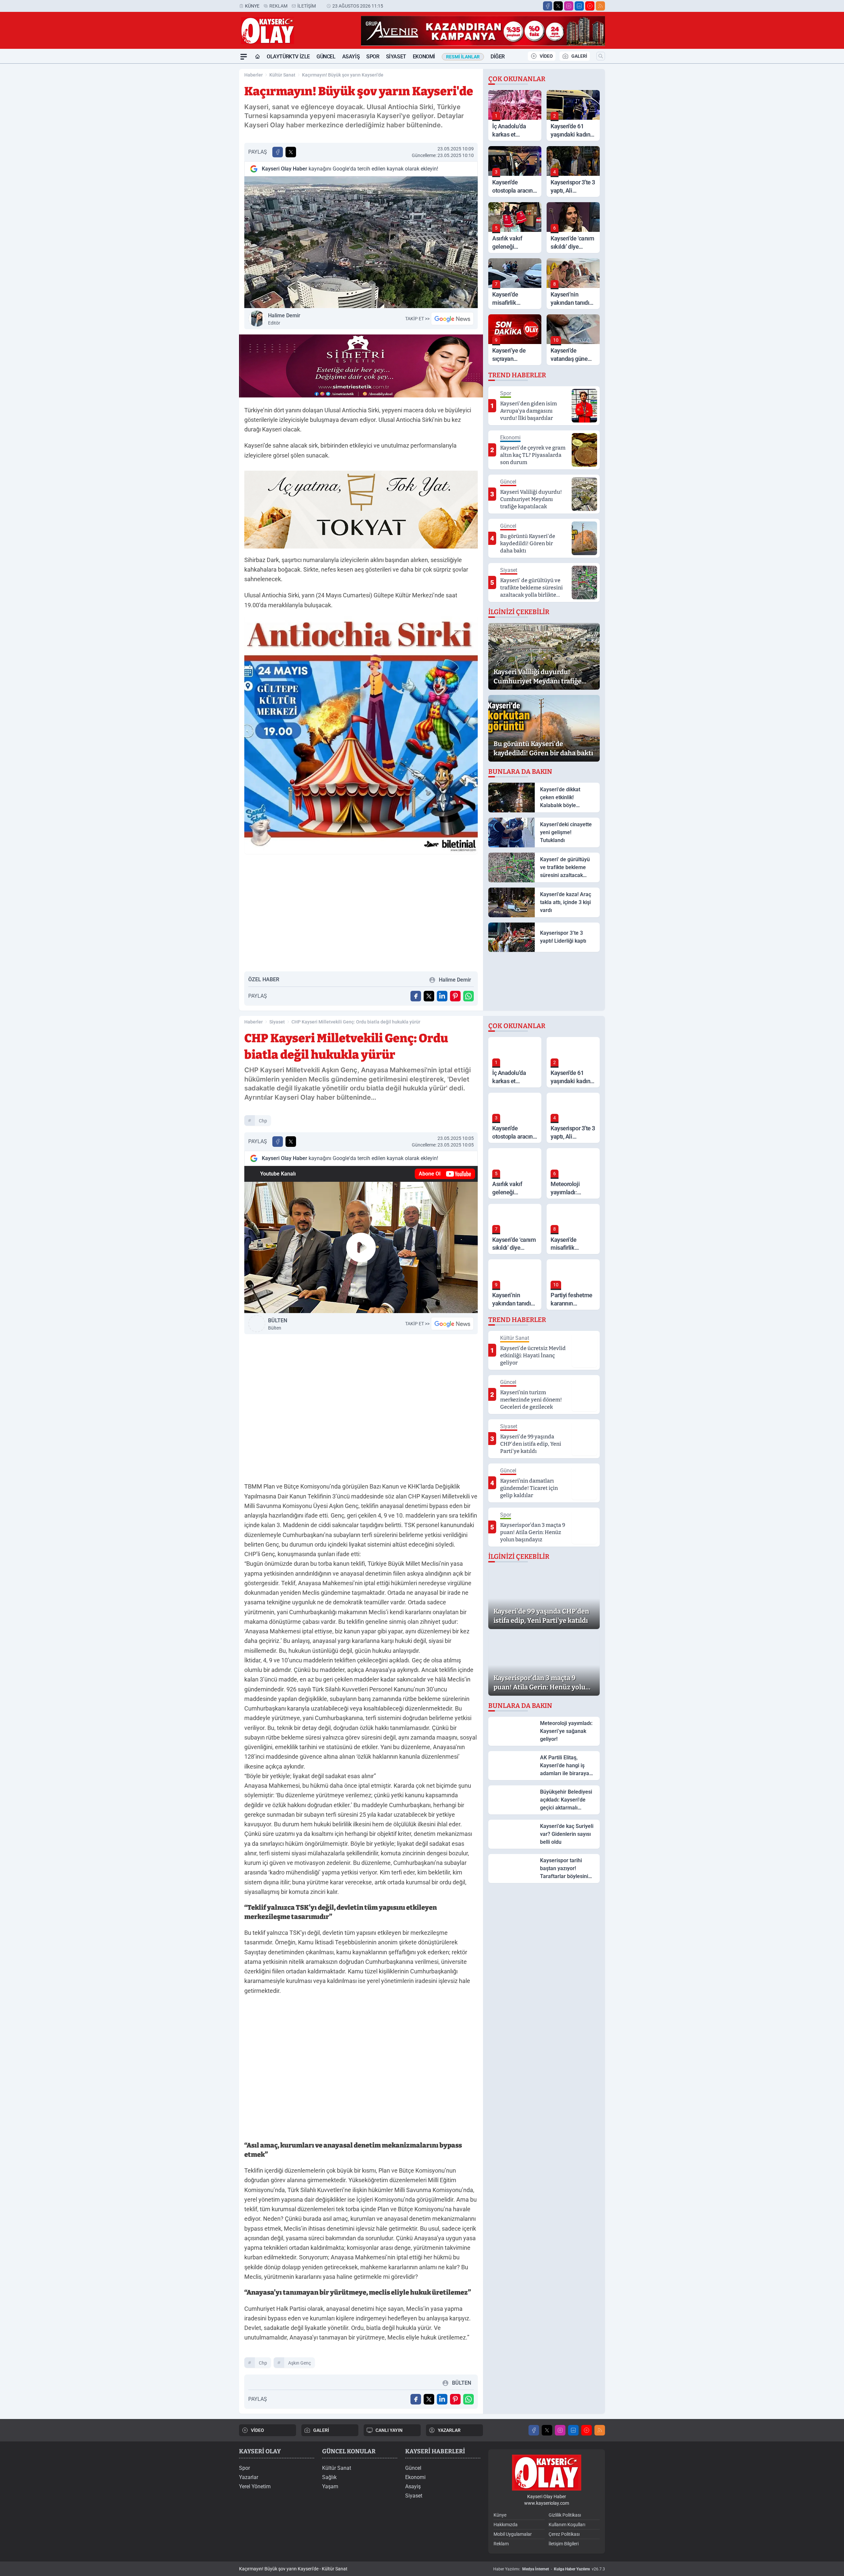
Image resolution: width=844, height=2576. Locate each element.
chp (263, 1121)
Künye (252, 6)
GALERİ (579, 56)
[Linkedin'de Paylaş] (442, 996)
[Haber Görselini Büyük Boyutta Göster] (361, 242)
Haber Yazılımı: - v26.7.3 (549, 2569)
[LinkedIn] (579, 6)
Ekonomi (424, 57)
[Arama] (601, 56)
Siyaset (396, 57)
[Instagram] (569, 6)
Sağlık (329, 2477)
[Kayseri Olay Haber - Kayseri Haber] (547, 2473)
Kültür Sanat (282, 75)
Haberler (254, 75)
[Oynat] (361, 1247)
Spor (373, 57)
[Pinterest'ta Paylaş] (455, 996)
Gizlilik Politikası (565, 2515)
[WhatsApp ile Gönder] (468, 996)
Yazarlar (249, 2477)
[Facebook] (548, 6)
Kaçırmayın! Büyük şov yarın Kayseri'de (343, 75)
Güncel (326, 57)
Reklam (278, 6)
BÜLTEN (278, 1324)
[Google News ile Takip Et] (452, 319)
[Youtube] (590, 6)
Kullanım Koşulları (567, 2525)
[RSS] (600, 6)
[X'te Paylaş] (291, 152)
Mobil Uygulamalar (513, 2534)
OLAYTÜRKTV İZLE (288, 57)
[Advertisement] (208, 163)
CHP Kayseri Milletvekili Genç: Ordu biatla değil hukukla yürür (356, 1022)
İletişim (307, 6)
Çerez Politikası (564, 2534)
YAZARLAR (449, 2430)
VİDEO (546, 56)
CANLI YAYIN (389, 2430)
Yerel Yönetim (255, 2486)
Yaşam (330, 2486)
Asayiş (351, 57)
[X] (558, 6)
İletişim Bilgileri (564, 2544)
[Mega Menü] (244, 57)
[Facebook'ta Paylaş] (278, 152)
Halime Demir (284, 319)
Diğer (498, 57)
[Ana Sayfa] (257, 57)
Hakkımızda (506, 2525)
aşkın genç (300, 2363)
